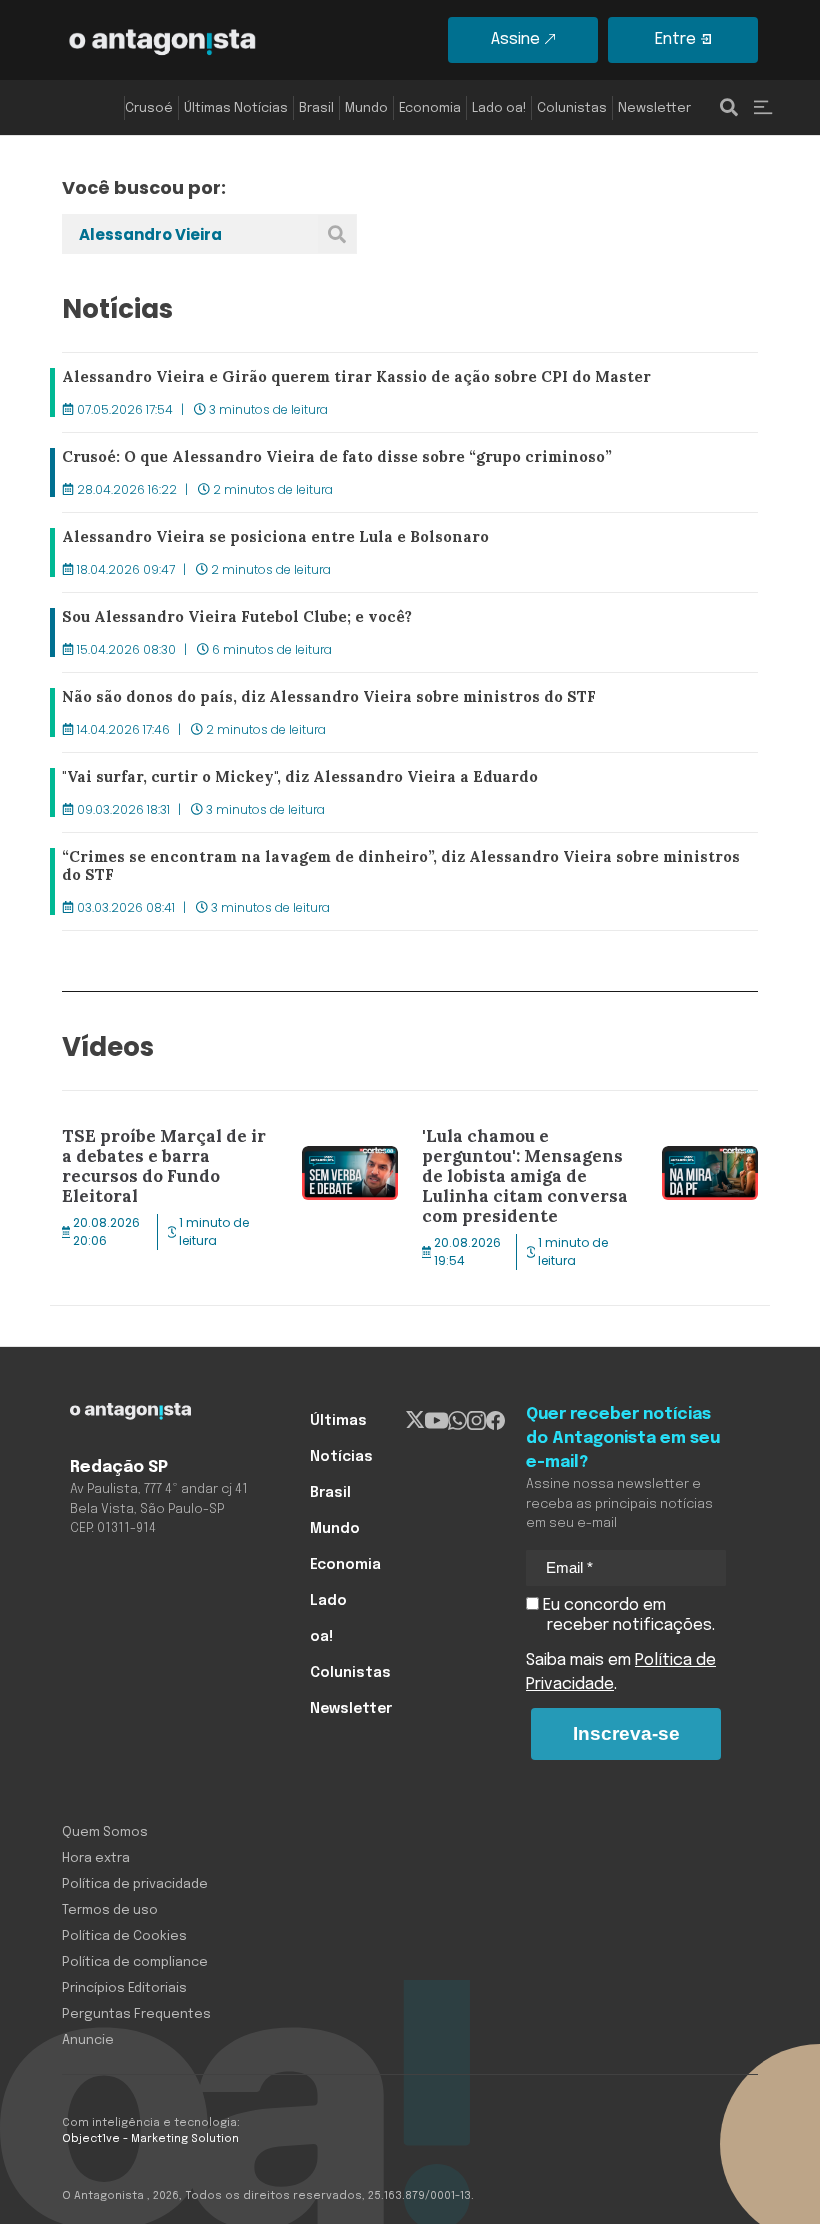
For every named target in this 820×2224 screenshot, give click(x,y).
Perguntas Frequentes (136, 2014)
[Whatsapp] (457, 1421)
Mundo (366, 108)
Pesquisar (337, 234)
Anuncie (88, 2040)
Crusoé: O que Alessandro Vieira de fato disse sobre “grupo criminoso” (330, 460)
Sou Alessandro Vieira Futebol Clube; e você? (230, 620)
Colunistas (572, 108)
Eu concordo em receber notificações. (627, 1615)
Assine (515, 39)
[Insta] (476, 1421)
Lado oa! (499, 108)
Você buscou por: (144, 188)
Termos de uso (110, 1910)
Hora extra (96, 1858)
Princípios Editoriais (124, 1988)
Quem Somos (105, 1832)
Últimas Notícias (236, 108)
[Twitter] (415, 1421)
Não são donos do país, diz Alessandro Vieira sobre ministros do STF (320, 700)
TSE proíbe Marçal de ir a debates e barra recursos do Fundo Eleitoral (230, 1127)
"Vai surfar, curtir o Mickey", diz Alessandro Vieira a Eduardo (289, 780)
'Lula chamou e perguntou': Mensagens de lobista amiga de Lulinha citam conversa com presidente (590, 1139)
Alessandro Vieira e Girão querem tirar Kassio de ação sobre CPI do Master (345, 380)
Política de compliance (135, 1962)
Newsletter (654, 108)
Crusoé (149, 108)
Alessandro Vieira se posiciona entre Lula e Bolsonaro (264, 540)
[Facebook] (495, 1421)
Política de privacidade (135, 1884)
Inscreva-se (626, 1733)
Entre (675, 39)
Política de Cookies (124, 1936)
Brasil (316, 108)
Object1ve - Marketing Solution (150, 2139)
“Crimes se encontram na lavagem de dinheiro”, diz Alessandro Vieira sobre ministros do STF (397, 872)
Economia (430, 108)
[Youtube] (436, 1421)
